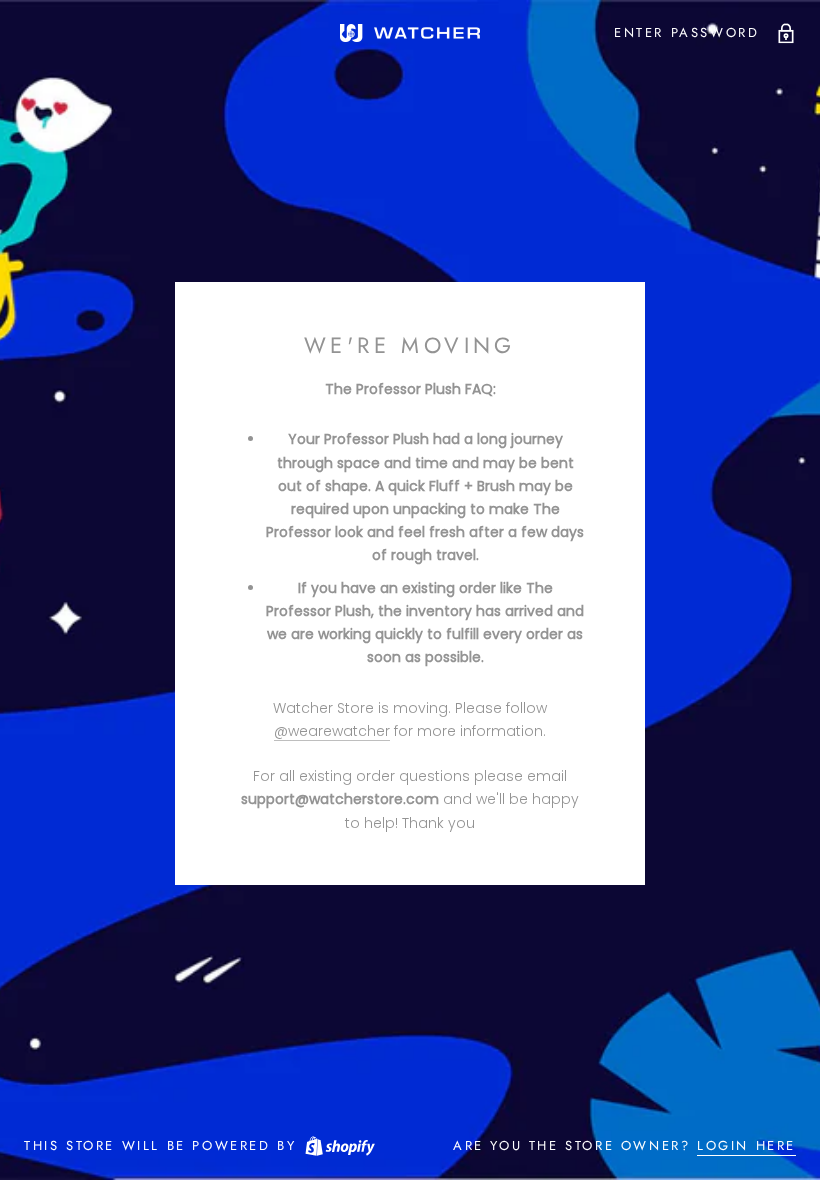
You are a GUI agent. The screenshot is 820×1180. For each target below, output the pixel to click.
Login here (746, 1145)
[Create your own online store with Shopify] (339, 1145)
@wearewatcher (332, 731)
